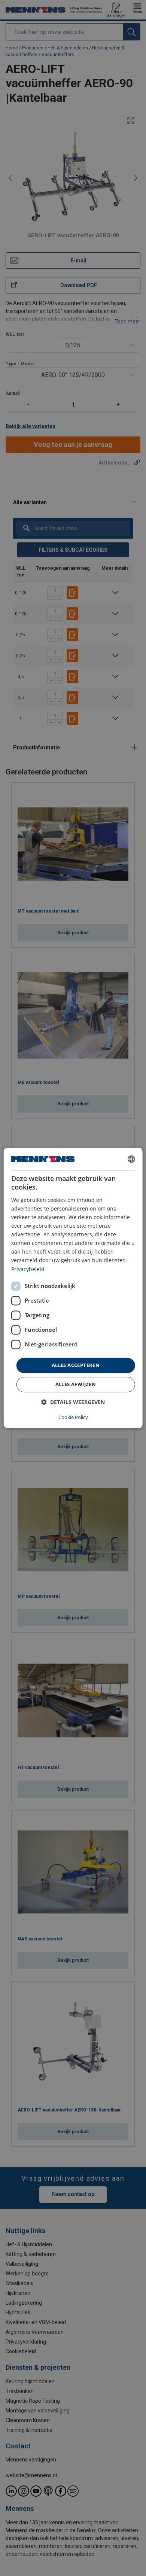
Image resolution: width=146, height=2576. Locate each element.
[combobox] (131, 1159)
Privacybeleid (28, 1269)
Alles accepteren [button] (76, 1365)
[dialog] (73, 1288)
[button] (73, 1402)
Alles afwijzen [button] (76, 1385)
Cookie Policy (73, 1418)
